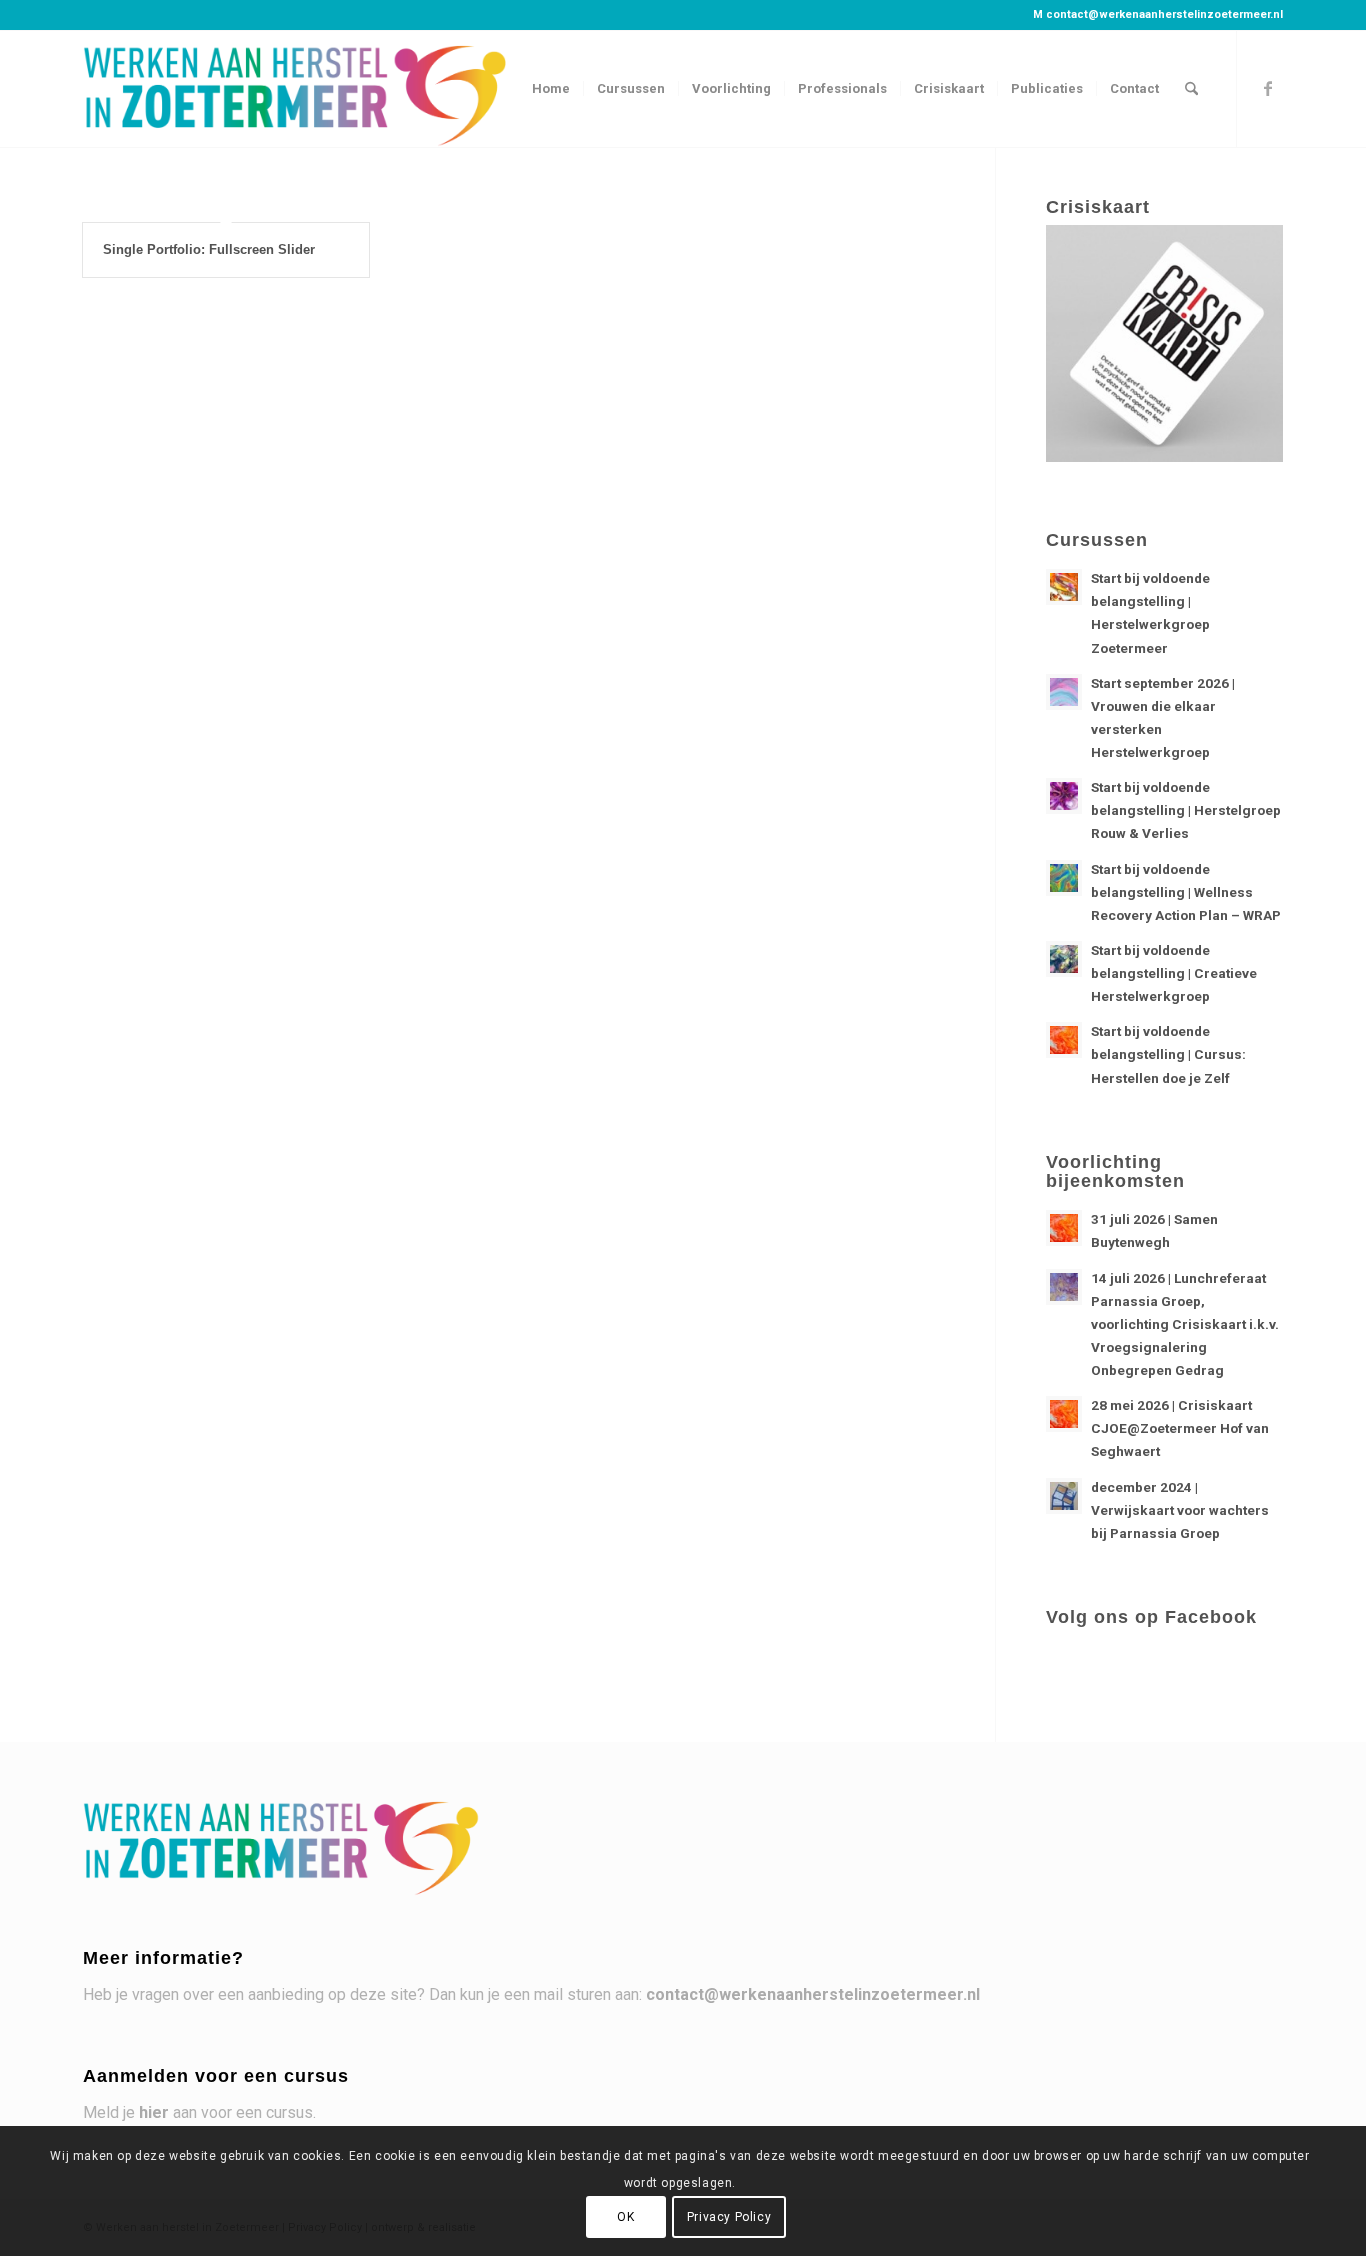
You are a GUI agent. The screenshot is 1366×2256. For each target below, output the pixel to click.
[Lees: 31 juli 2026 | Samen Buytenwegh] (1064, 1228)
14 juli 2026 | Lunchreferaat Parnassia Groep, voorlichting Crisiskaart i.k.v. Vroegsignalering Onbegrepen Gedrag (1185, 1324)
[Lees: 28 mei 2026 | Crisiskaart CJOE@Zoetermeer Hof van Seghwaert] (1064, 1414)
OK (625, 2217)
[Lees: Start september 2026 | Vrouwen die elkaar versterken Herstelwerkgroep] (1064, 692)
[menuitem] (551, 89)
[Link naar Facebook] (1268, 88)
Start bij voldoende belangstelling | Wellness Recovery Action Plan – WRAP (1186, 892)
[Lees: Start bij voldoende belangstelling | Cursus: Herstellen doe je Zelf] (1064, 1040)
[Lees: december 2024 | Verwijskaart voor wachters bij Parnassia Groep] (1064, 1496)
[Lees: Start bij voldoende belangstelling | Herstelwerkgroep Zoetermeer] (1064, 587)
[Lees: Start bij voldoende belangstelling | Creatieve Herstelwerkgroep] (1064, 959)
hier (154, 2112)
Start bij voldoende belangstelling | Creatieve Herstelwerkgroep (1174, 973)
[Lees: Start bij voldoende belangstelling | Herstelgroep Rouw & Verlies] (1064, 796)
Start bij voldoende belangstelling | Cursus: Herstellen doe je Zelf (1168, 1054)
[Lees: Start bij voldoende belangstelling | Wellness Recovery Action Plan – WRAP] (1064, 878)
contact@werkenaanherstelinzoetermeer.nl (1164, 14)
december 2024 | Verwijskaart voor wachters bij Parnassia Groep (1180, 1510)
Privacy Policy (729, 2217)
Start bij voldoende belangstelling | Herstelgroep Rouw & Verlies (1186, 810)
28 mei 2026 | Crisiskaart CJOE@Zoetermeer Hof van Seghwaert (1180, 1428)
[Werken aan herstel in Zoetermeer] (297, 89)
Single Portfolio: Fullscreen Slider (209, 249)
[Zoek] (1191, 89)
